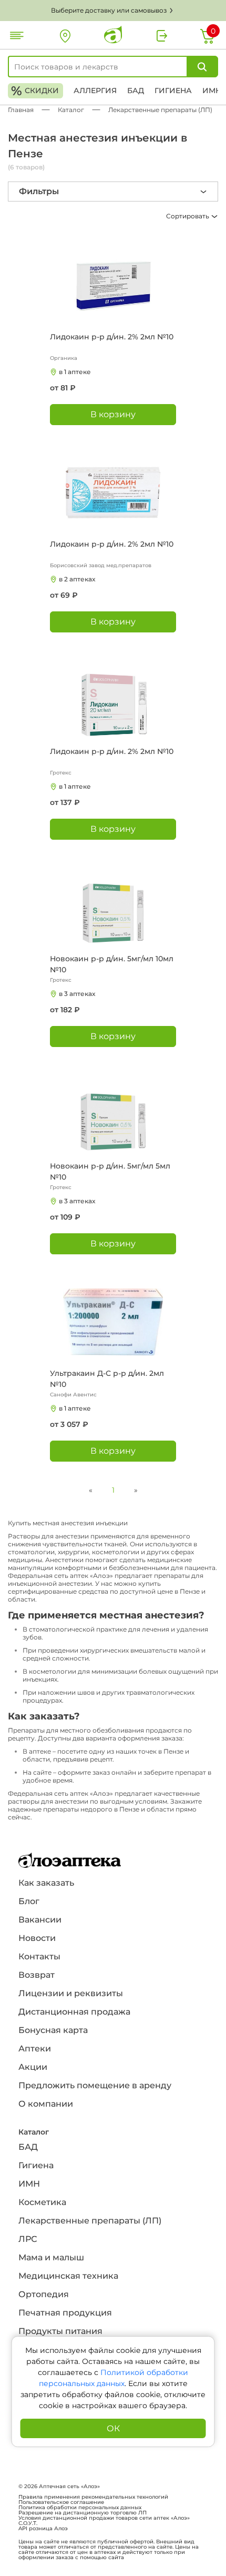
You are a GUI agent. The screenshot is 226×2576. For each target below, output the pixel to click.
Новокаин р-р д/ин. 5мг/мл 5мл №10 (110, 1171)
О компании (46, 2104)
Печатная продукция (65, 2313)
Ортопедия (44, 2294)
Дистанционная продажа (74, 2012)
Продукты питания (60, 2331)
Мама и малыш (51, 2257)
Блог (29, 1901)
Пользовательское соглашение (61, 2502)
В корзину (113, 414)
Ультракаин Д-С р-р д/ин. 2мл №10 (107, 1379)
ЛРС (28, 2239)
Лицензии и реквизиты (71, 1993)
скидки (35, 91)
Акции (33, 2067)
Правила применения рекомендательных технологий (93, 2497)
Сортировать (188, 216)
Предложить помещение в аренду (95, 2085)
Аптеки (35, 2049)
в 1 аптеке (75, 372)
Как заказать (46, 1883)
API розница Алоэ (43, 2529)
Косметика (42, 2202)
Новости (37, 1938)
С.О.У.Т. (28, 2523)
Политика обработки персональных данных (80, 2508)
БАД (136, 90)
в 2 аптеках (77, 579)
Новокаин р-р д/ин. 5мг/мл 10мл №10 (112, 964)
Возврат (37, 1975)
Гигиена (173, 90)
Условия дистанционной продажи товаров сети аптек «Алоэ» (104, 2518)
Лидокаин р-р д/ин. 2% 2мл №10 (112, 337)
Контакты (39, 1956)
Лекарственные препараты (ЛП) (90, 2221)
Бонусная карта (53, 2030)
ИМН (212, 90)
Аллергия (95, 90)
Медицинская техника (68, 2276)
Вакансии (40, 1920)
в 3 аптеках (77, 994)
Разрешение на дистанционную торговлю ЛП (83, 2513)
